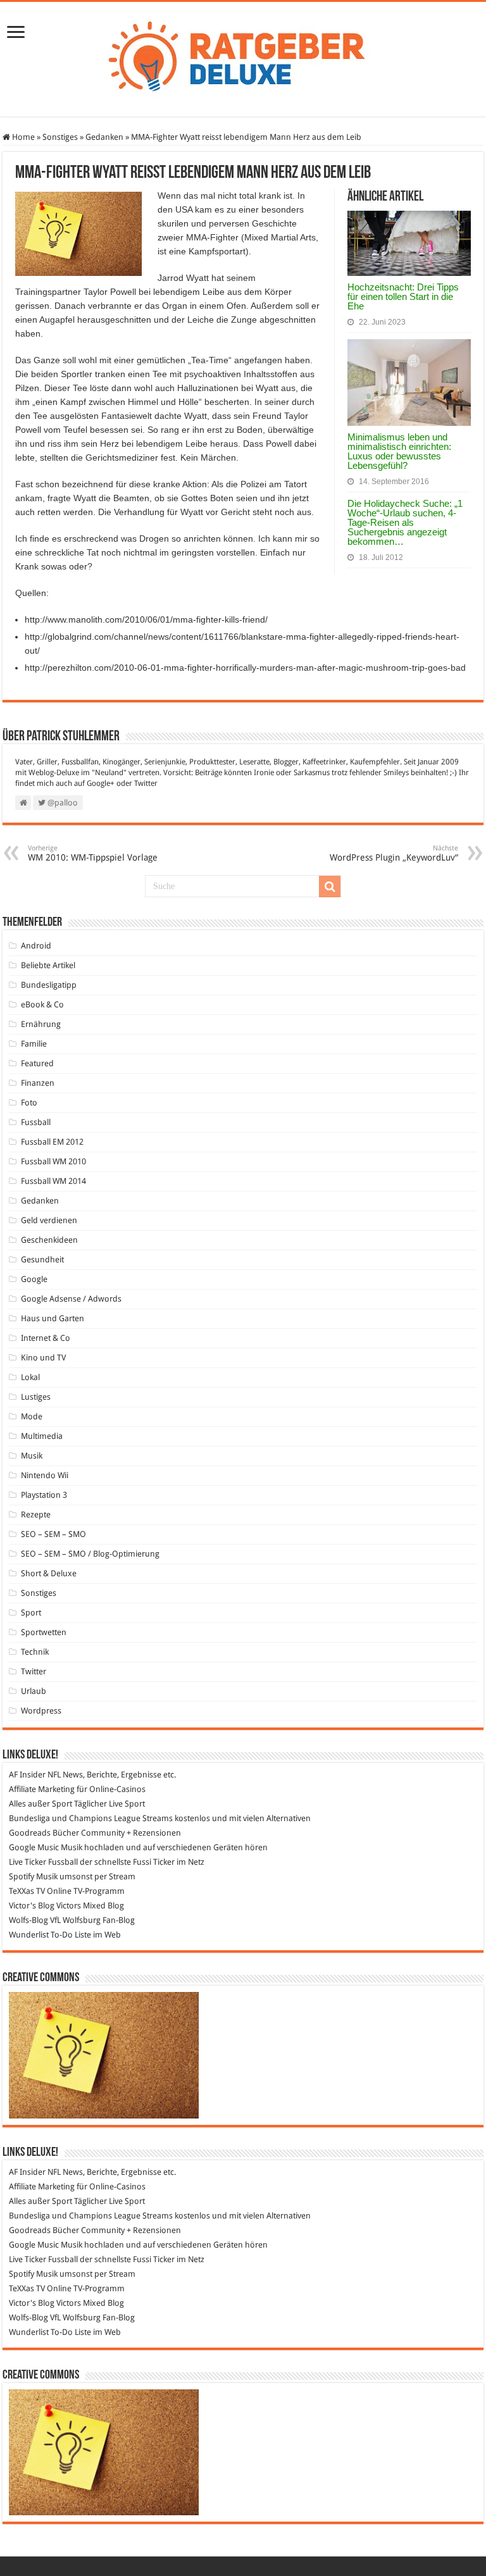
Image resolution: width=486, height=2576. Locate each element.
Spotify (22, 1876)
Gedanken (104, 137)
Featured (37, 1063)
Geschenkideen (49, 1240)
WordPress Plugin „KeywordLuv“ (394, 853)
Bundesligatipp (49, 985)
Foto (29, 1103)
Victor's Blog (32, 1906)
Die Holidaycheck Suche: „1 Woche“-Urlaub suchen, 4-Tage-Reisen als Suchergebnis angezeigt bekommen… (405, 522)
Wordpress (41, 1711)
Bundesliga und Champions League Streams (91, 1818)
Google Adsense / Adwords (71, 1299)
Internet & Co (46, 1338)
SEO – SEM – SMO (53, 1534)
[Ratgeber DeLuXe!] (243, 57)
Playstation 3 (44, 1495)
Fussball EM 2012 (52, 1142)
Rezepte (36, 1515)
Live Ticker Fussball (43, 1862)
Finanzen (38, 1083)
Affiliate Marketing (42, 1789)
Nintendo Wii (45, 1475)
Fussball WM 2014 (53, 1181)
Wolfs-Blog (28, 1920)
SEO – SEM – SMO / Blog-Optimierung (90, 1554)
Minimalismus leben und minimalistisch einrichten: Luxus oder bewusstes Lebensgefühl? (399, 451)
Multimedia (42, 1436)
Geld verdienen (49, 1220)
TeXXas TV (27, 1891)
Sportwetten (44, 1632)
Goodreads (30, 1833)
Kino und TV (43, 1358)
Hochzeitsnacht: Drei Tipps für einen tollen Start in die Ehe (403, 296)
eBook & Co (42, 1005)
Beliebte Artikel (48, 965)
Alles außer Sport (40, 1804)
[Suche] (330, 887)
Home (22, 137)
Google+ (101, 783)
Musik (32, 1456)
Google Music (34, 1847)
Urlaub (34, 1691)
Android (36, 946)
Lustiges (36, 1397)
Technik (35, 1652)
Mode (32, 1416)
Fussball (36, 1122)
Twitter (146, 783)
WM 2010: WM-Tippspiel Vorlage (93, 853)
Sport (31, 1613)
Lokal (30, 1377)
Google (34, 1279)
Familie (34, 1044)
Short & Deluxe (49, 1573)
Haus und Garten (53, 1318)
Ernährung (41, 1024)
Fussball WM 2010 (53, 1161)
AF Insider (27, 1775)
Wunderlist (29, 1935)
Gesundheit (42, 1260)
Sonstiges (60, 137)
